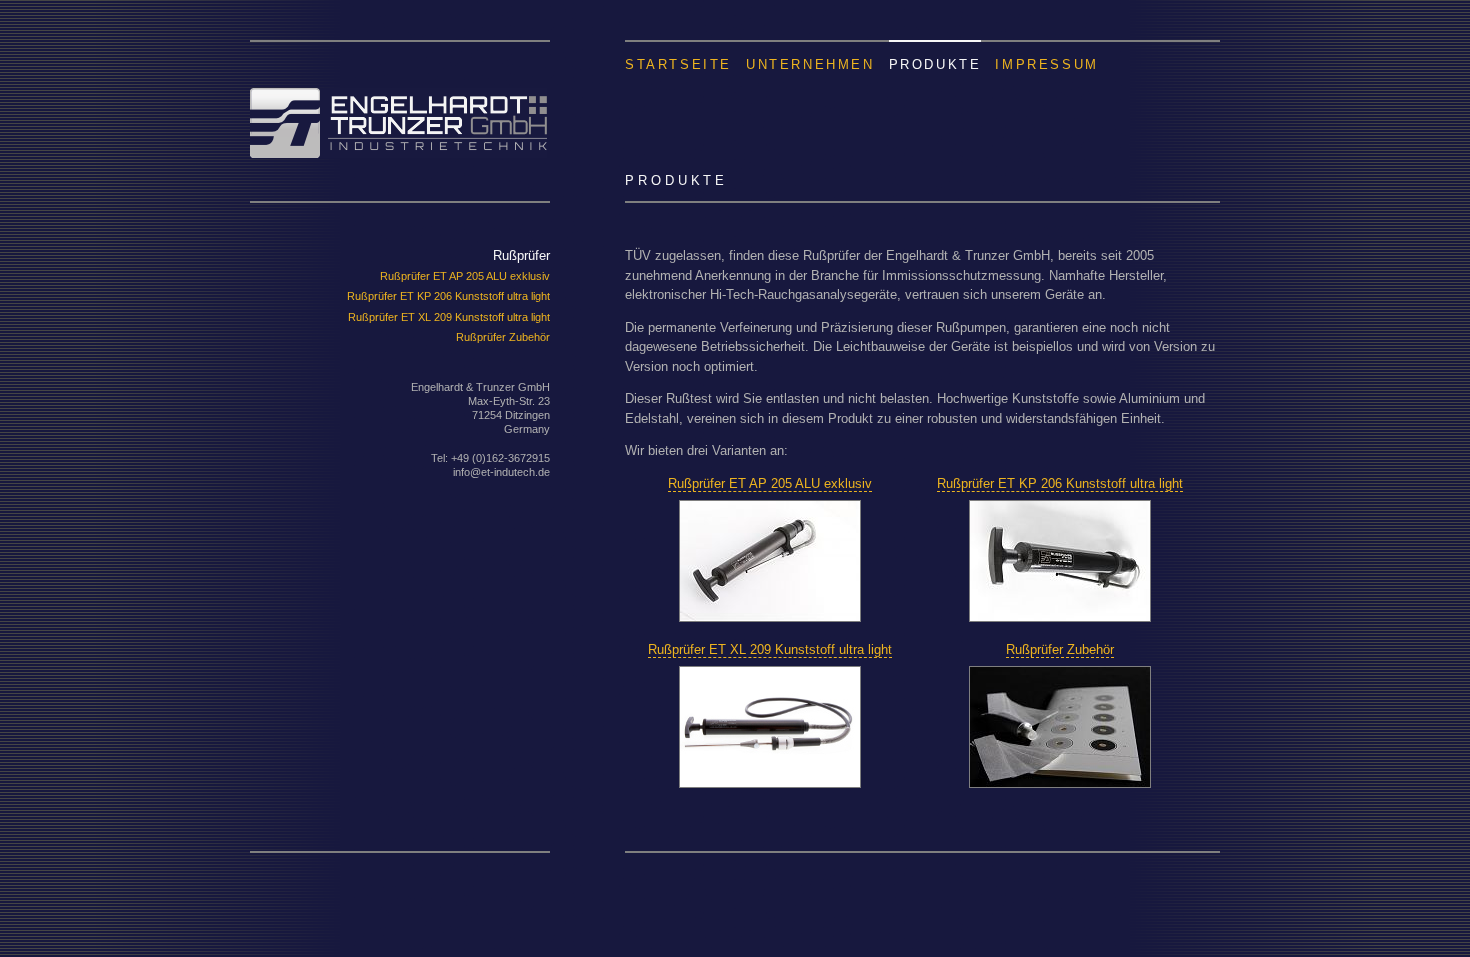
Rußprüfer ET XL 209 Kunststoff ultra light (449, 317)
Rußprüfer (521, 255)
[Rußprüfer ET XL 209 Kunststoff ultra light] (770, 783)
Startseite (678, 64)
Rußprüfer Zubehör (503, 337)
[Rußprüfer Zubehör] (1060, 783)
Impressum (1046, 64)
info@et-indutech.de (501, 472)
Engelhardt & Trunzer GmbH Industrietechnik (400, 99)
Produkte (935, 64)
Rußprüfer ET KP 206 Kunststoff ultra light (448, 296)
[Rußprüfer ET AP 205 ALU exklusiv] (770, 617)
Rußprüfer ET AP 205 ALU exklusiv (465, 276)
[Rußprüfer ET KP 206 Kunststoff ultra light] (1060, 617)
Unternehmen (810, 64)
